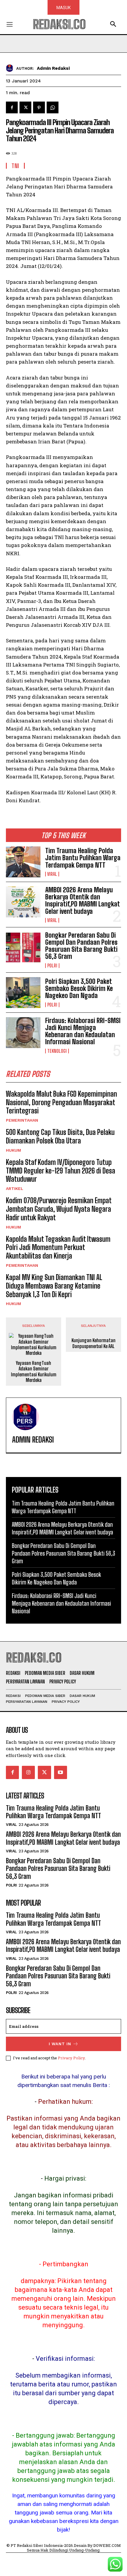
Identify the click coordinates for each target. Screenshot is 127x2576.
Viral (52, 874)
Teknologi (57, 1051)
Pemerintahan (22, 1120)
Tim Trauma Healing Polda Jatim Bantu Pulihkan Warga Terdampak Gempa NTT (83, 858)
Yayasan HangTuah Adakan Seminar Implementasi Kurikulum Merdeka (34, 1371)
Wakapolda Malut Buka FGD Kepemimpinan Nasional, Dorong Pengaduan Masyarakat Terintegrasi (61, 1102)
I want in (60, 2044)
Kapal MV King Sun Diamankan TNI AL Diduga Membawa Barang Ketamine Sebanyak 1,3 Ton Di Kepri (54, 1286)
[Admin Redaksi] (11, 68)
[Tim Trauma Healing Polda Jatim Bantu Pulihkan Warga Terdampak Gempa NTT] (23, 862)
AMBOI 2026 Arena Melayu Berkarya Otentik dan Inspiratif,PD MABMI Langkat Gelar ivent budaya (83, 901)
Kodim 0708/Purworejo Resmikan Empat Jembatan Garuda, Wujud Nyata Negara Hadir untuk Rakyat (59, 1209)
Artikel (15, 1188)
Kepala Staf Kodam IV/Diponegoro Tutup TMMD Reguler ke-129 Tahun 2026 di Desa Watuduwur (61, 1171)
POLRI (52, 966)
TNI (15, 166)
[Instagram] (28, 1772)
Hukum (13, 1150)
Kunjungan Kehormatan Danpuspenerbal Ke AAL (93, 1343)
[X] (25, 107)
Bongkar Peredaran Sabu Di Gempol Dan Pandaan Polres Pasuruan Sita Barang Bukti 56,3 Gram (81, 946)
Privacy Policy (71, 2058)
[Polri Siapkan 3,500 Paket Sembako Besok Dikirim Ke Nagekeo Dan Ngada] (23, 993)
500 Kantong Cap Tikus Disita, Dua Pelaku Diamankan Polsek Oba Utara (60, 1136)
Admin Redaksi (53, 68)
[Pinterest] (39, 107)
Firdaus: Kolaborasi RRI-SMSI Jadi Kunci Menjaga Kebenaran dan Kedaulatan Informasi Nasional (83, 1031)
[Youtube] (61, 1772)
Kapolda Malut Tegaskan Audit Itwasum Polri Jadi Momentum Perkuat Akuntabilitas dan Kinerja (58, 1248)
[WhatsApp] (53, 107)
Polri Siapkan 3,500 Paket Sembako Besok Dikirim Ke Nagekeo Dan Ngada (79, 988)
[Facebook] (12, 107)
